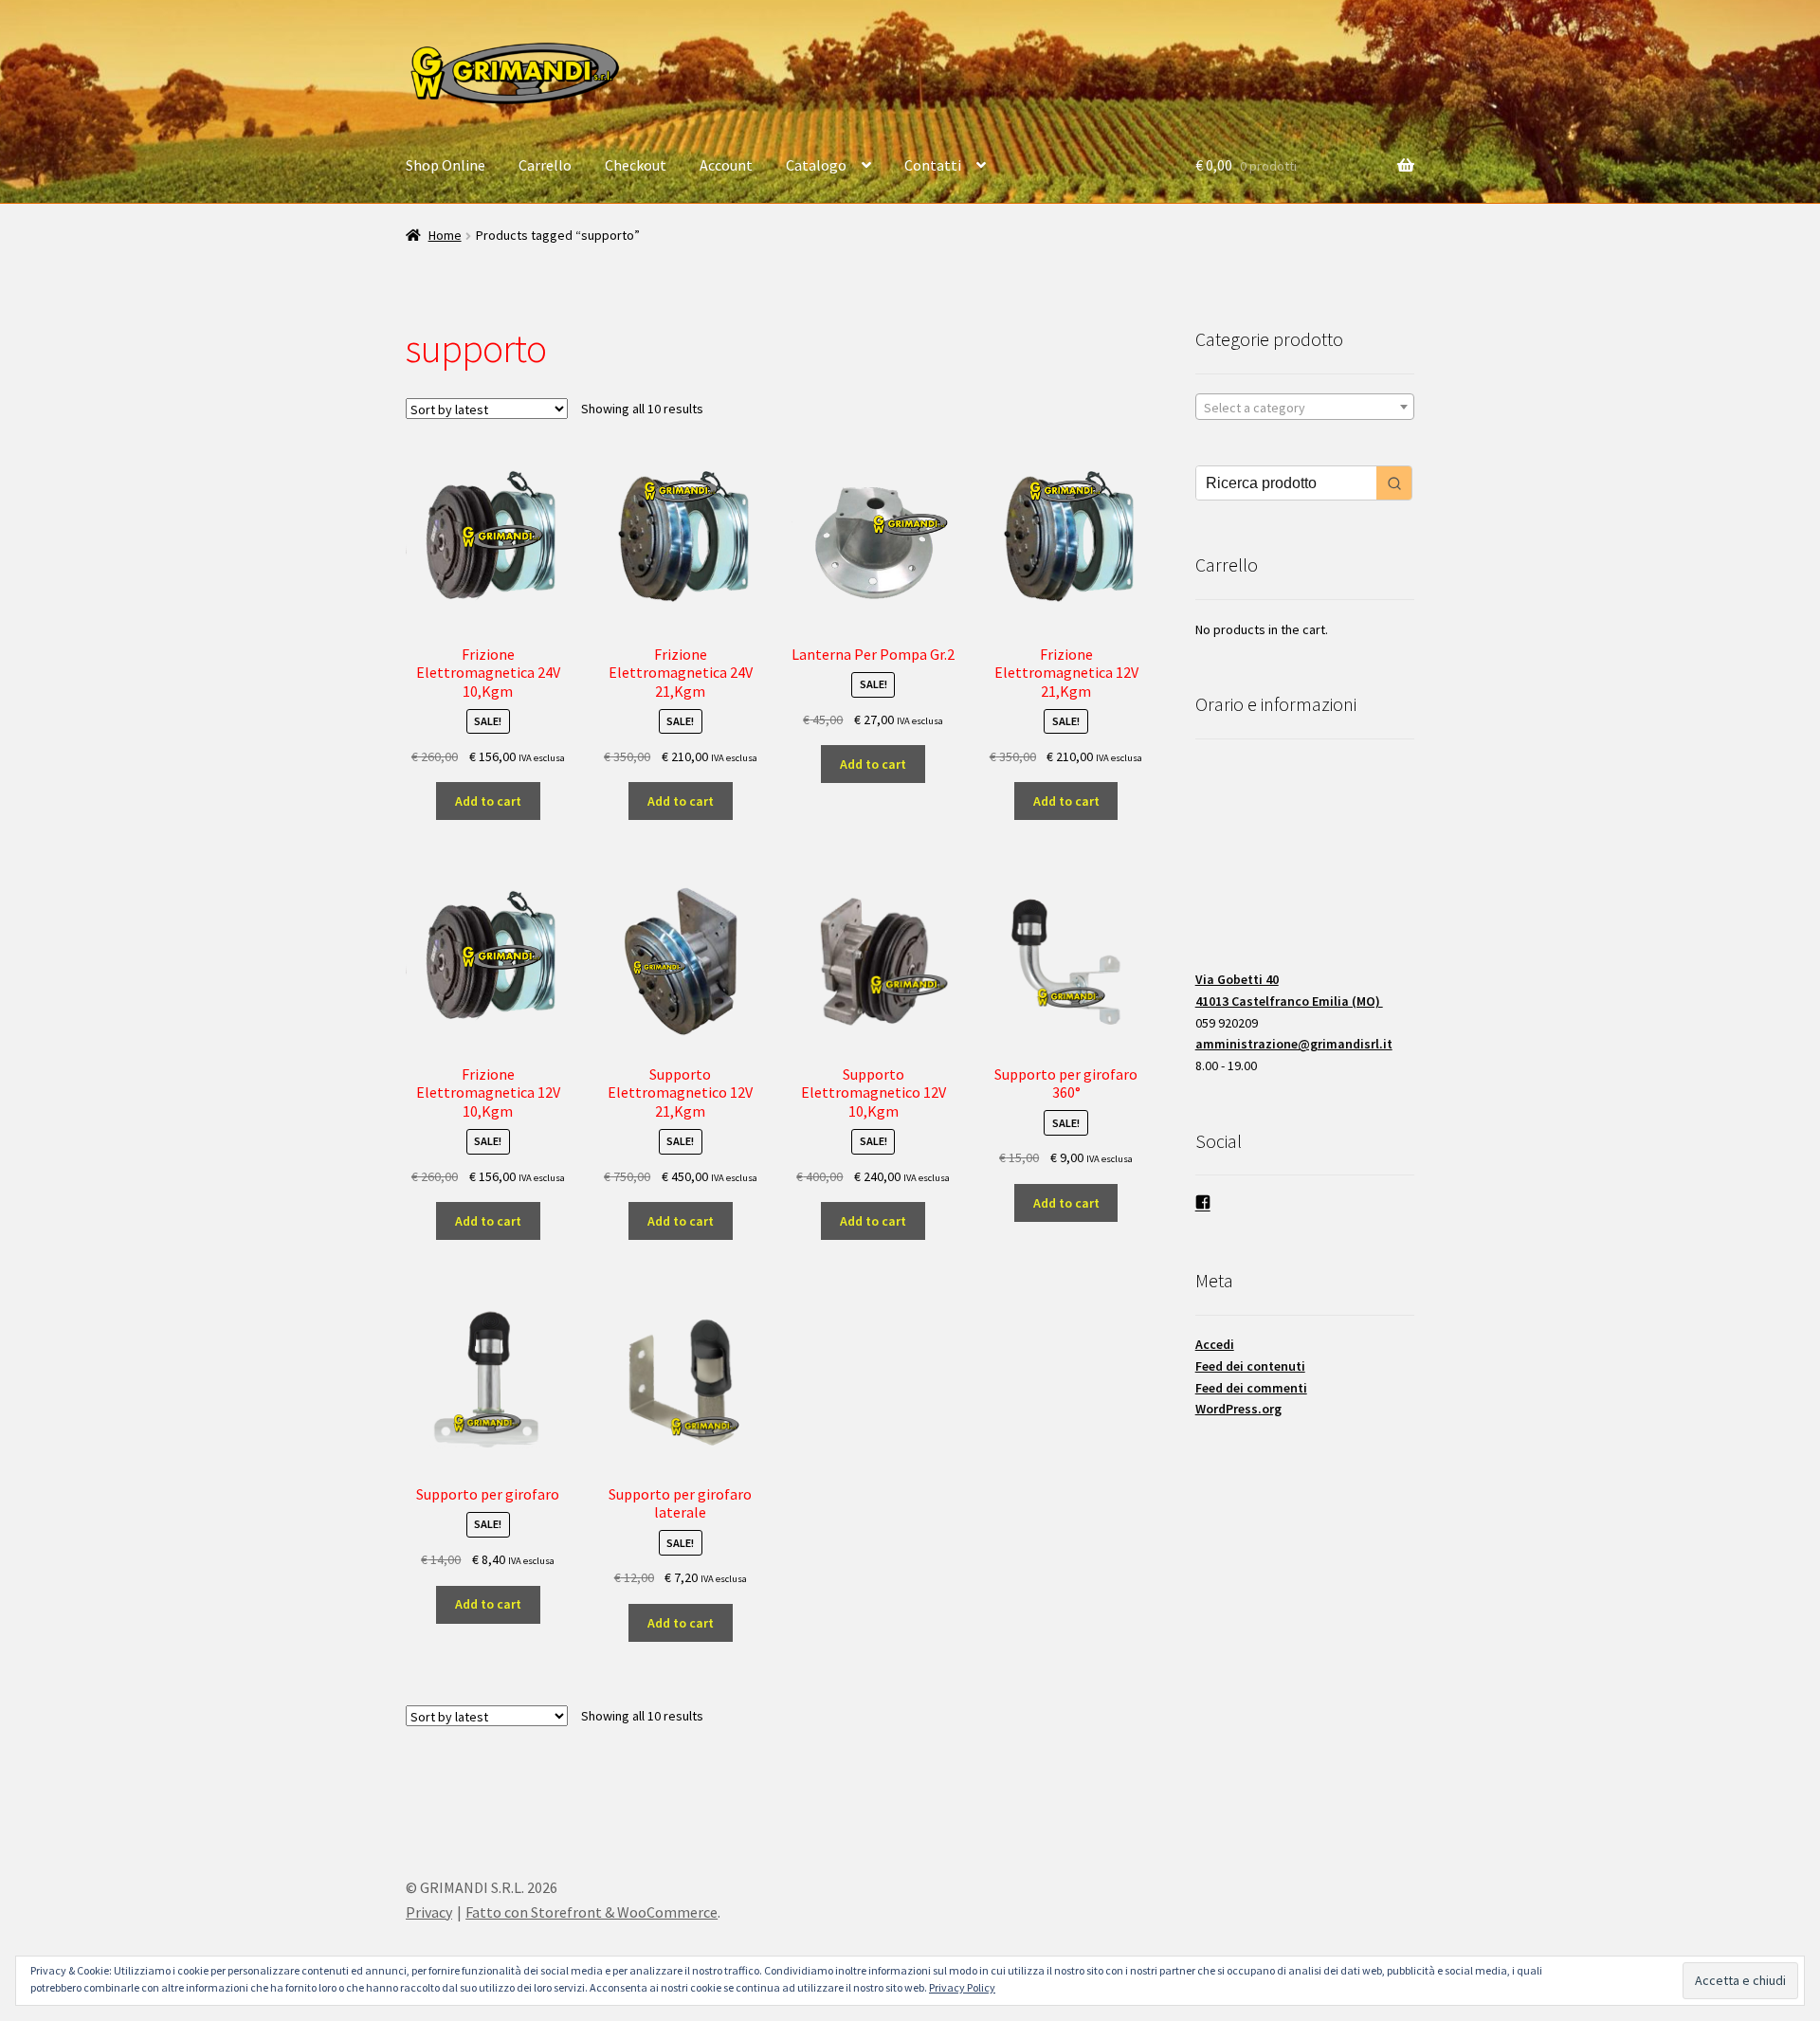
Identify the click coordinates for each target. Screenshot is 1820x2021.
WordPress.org (1238, 1409)
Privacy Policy (962, 1987)
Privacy (429, 1912)
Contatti (933, 165)
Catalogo (816, 165)
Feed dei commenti (1251, 1388)
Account (726, 165)
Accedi (1215, 1344)
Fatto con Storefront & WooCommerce (591, 1912)
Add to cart (488, 801)
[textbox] (1305, 408)
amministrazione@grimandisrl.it (1294, 1044)
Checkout (636, 165)
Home (445, 235)
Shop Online (446, 165)
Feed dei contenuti (1250, 1366)
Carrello (545, 165)
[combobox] (1305, 407)
